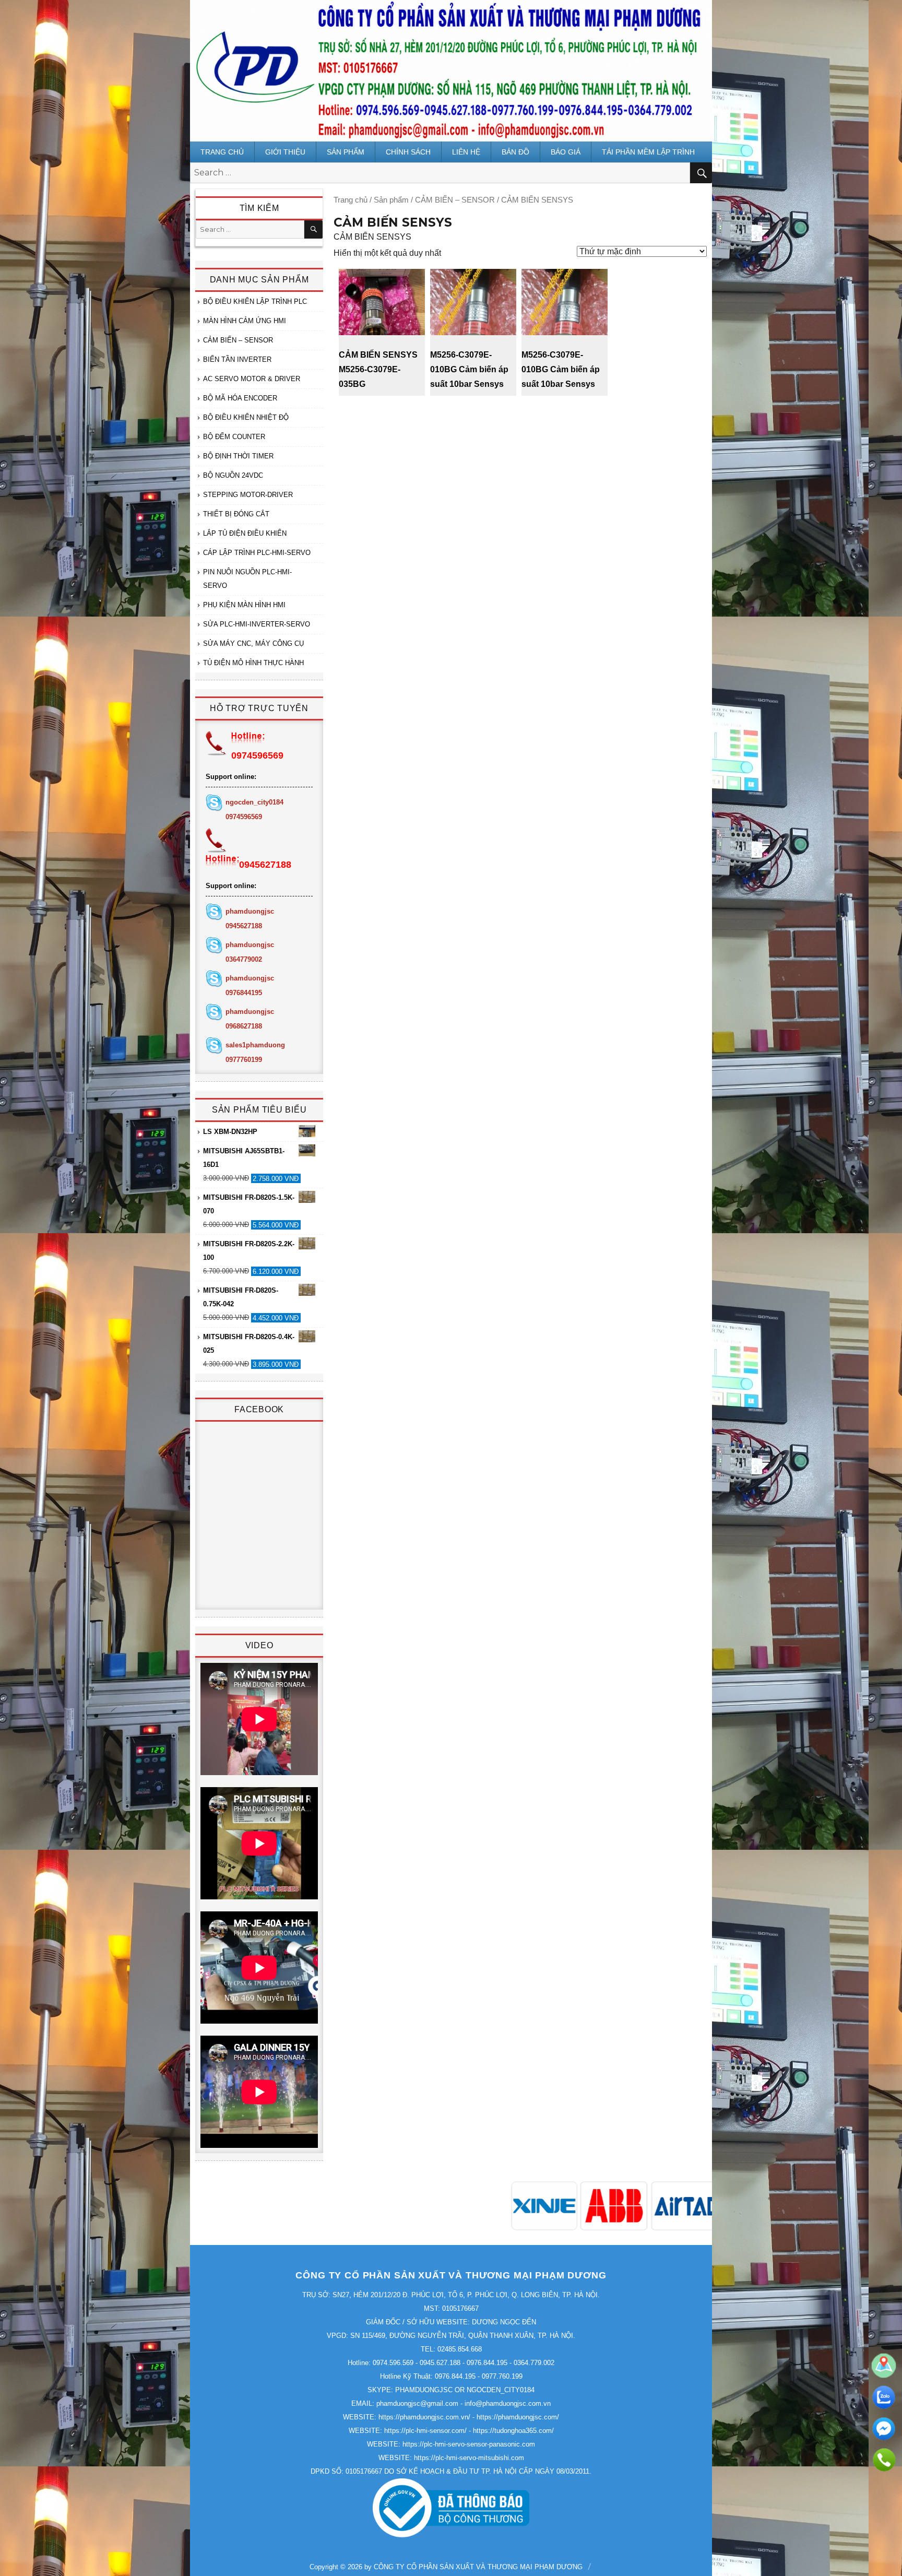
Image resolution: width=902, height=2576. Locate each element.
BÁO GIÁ (566, 152)
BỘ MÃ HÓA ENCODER (240, 398)
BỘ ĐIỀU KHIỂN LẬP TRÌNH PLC (255, 302)
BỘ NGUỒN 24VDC (233, 475)
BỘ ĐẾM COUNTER (234, 437)
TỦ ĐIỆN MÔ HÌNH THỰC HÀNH (253, 663)
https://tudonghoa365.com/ (513, 2431)
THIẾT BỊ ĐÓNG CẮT (236, 514)
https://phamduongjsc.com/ (518, 2417)
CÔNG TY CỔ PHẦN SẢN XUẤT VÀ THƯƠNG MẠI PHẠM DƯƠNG (478, 2567)
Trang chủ (222, 152)
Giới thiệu (285, 152)
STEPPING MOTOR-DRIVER (248, 495)
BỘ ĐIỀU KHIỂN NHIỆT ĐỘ (246, 417)
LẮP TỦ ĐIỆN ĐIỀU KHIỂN (245, 533)
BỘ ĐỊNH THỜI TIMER (238, 456)
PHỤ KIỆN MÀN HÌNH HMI (244, 605)
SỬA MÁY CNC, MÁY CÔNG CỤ (253, 643)
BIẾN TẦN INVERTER (237, 359)
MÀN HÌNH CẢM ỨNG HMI (245, 321)
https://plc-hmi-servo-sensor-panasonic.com (469, 2444)
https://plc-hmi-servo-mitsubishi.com (469, 2458)
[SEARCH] (313, 229)
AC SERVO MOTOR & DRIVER (252, 379)
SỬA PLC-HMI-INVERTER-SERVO (257, 624)
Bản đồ (515, 152)
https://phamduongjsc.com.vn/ (424, 2417)
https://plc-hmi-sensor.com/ (425, 2431)
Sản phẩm (346, 152)
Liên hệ (466, 152)
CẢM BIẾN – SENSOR (455, 200)
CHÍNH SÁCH (408, 152)
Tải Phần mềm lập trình (648, 152)
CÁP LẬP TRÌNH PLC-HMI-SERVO (257, 553)
